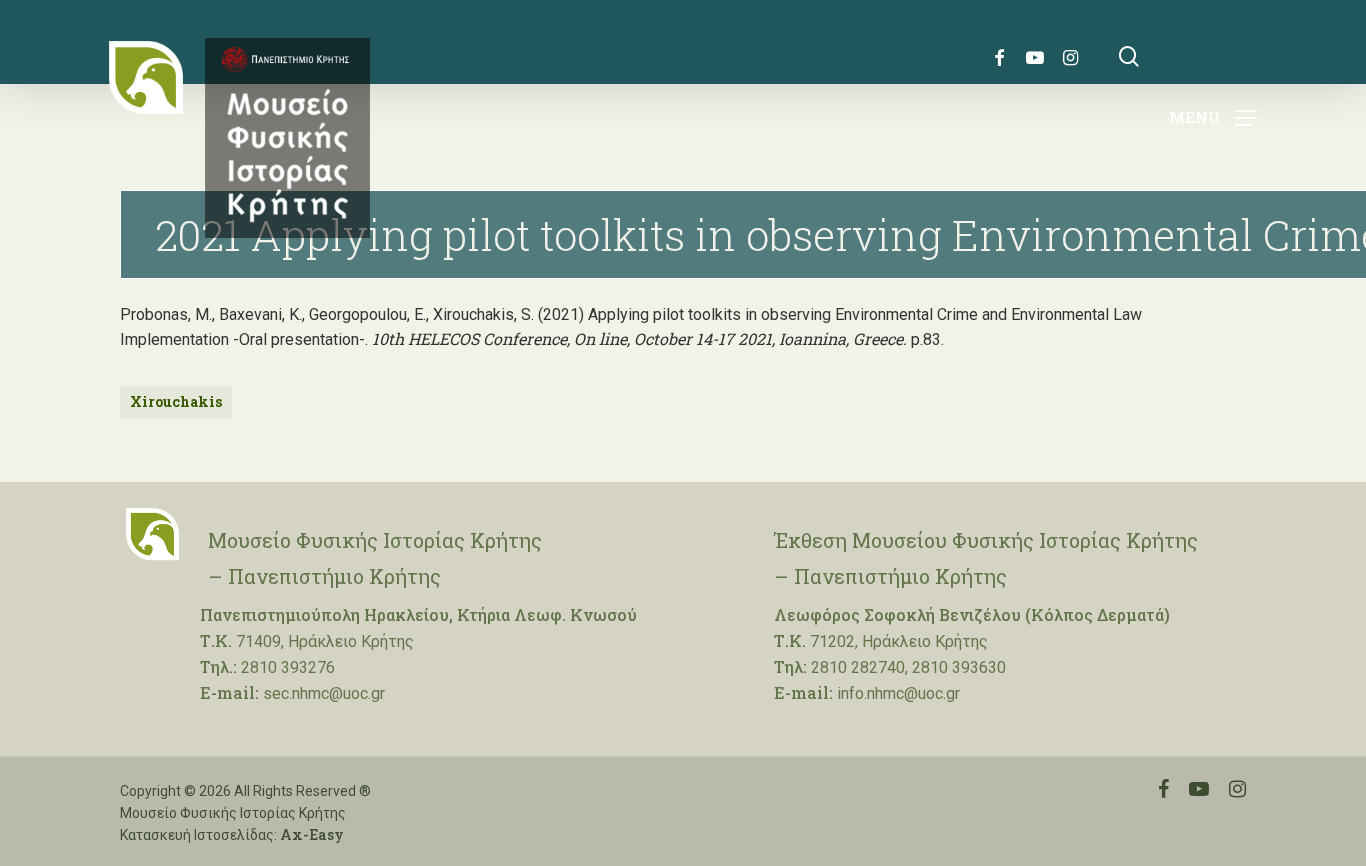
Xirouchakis (176, 401)
